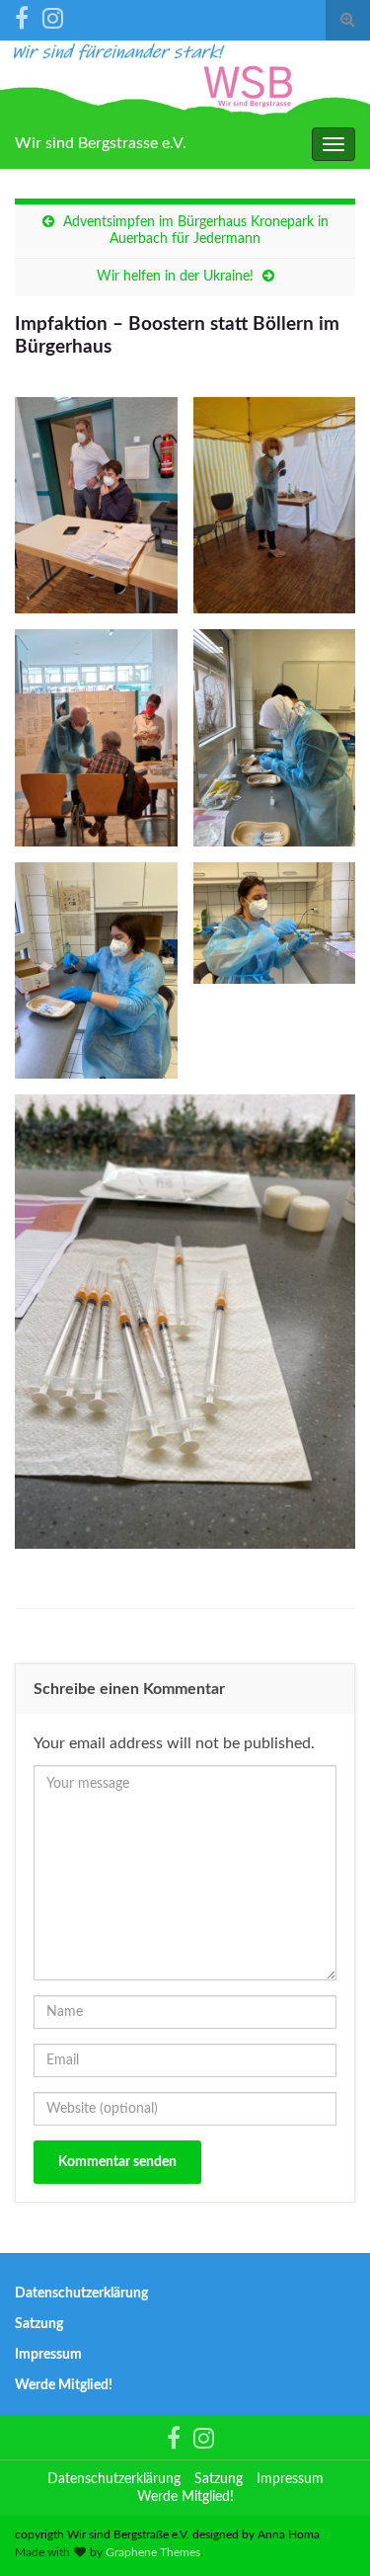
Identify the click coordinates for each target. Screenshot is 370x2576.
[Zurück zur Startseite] (185, 80)
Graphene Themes (153, 2552)
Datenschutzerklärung (81, 2294)
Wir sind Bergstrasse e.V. (101, 143)
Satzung (39, 2324)
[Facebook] (22, 17)
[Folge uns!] (53, 17)
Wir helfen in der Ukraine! (175, 277)
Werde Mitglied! (64, 2385)
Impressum (48, 2355)
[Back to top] (326, 2532)
